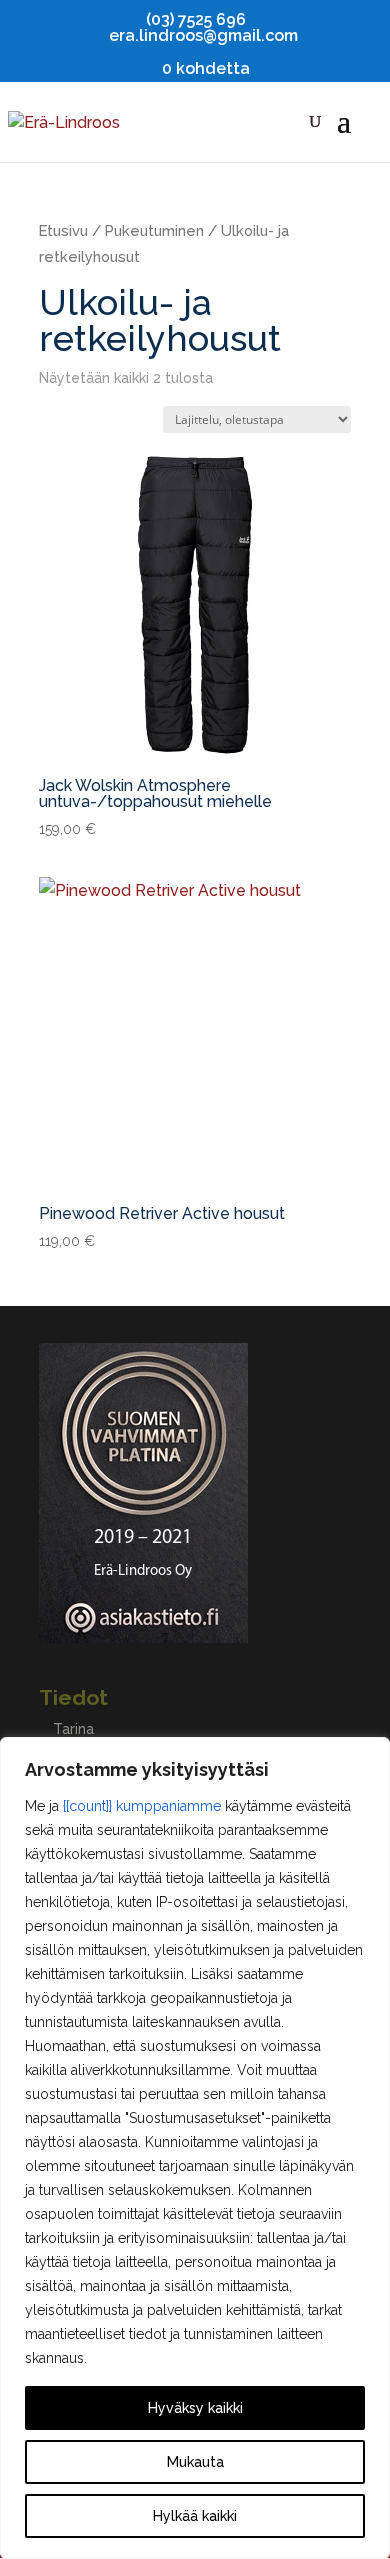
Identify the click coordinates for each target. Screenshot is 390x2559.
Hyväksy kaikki (195, 2408)
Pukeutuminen (154, 230)
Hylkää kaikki (195, 2516)
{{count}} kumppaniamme (142, 1806)
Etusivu (63, 230)
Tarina (73, 1729)
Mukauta (195, 2462)
